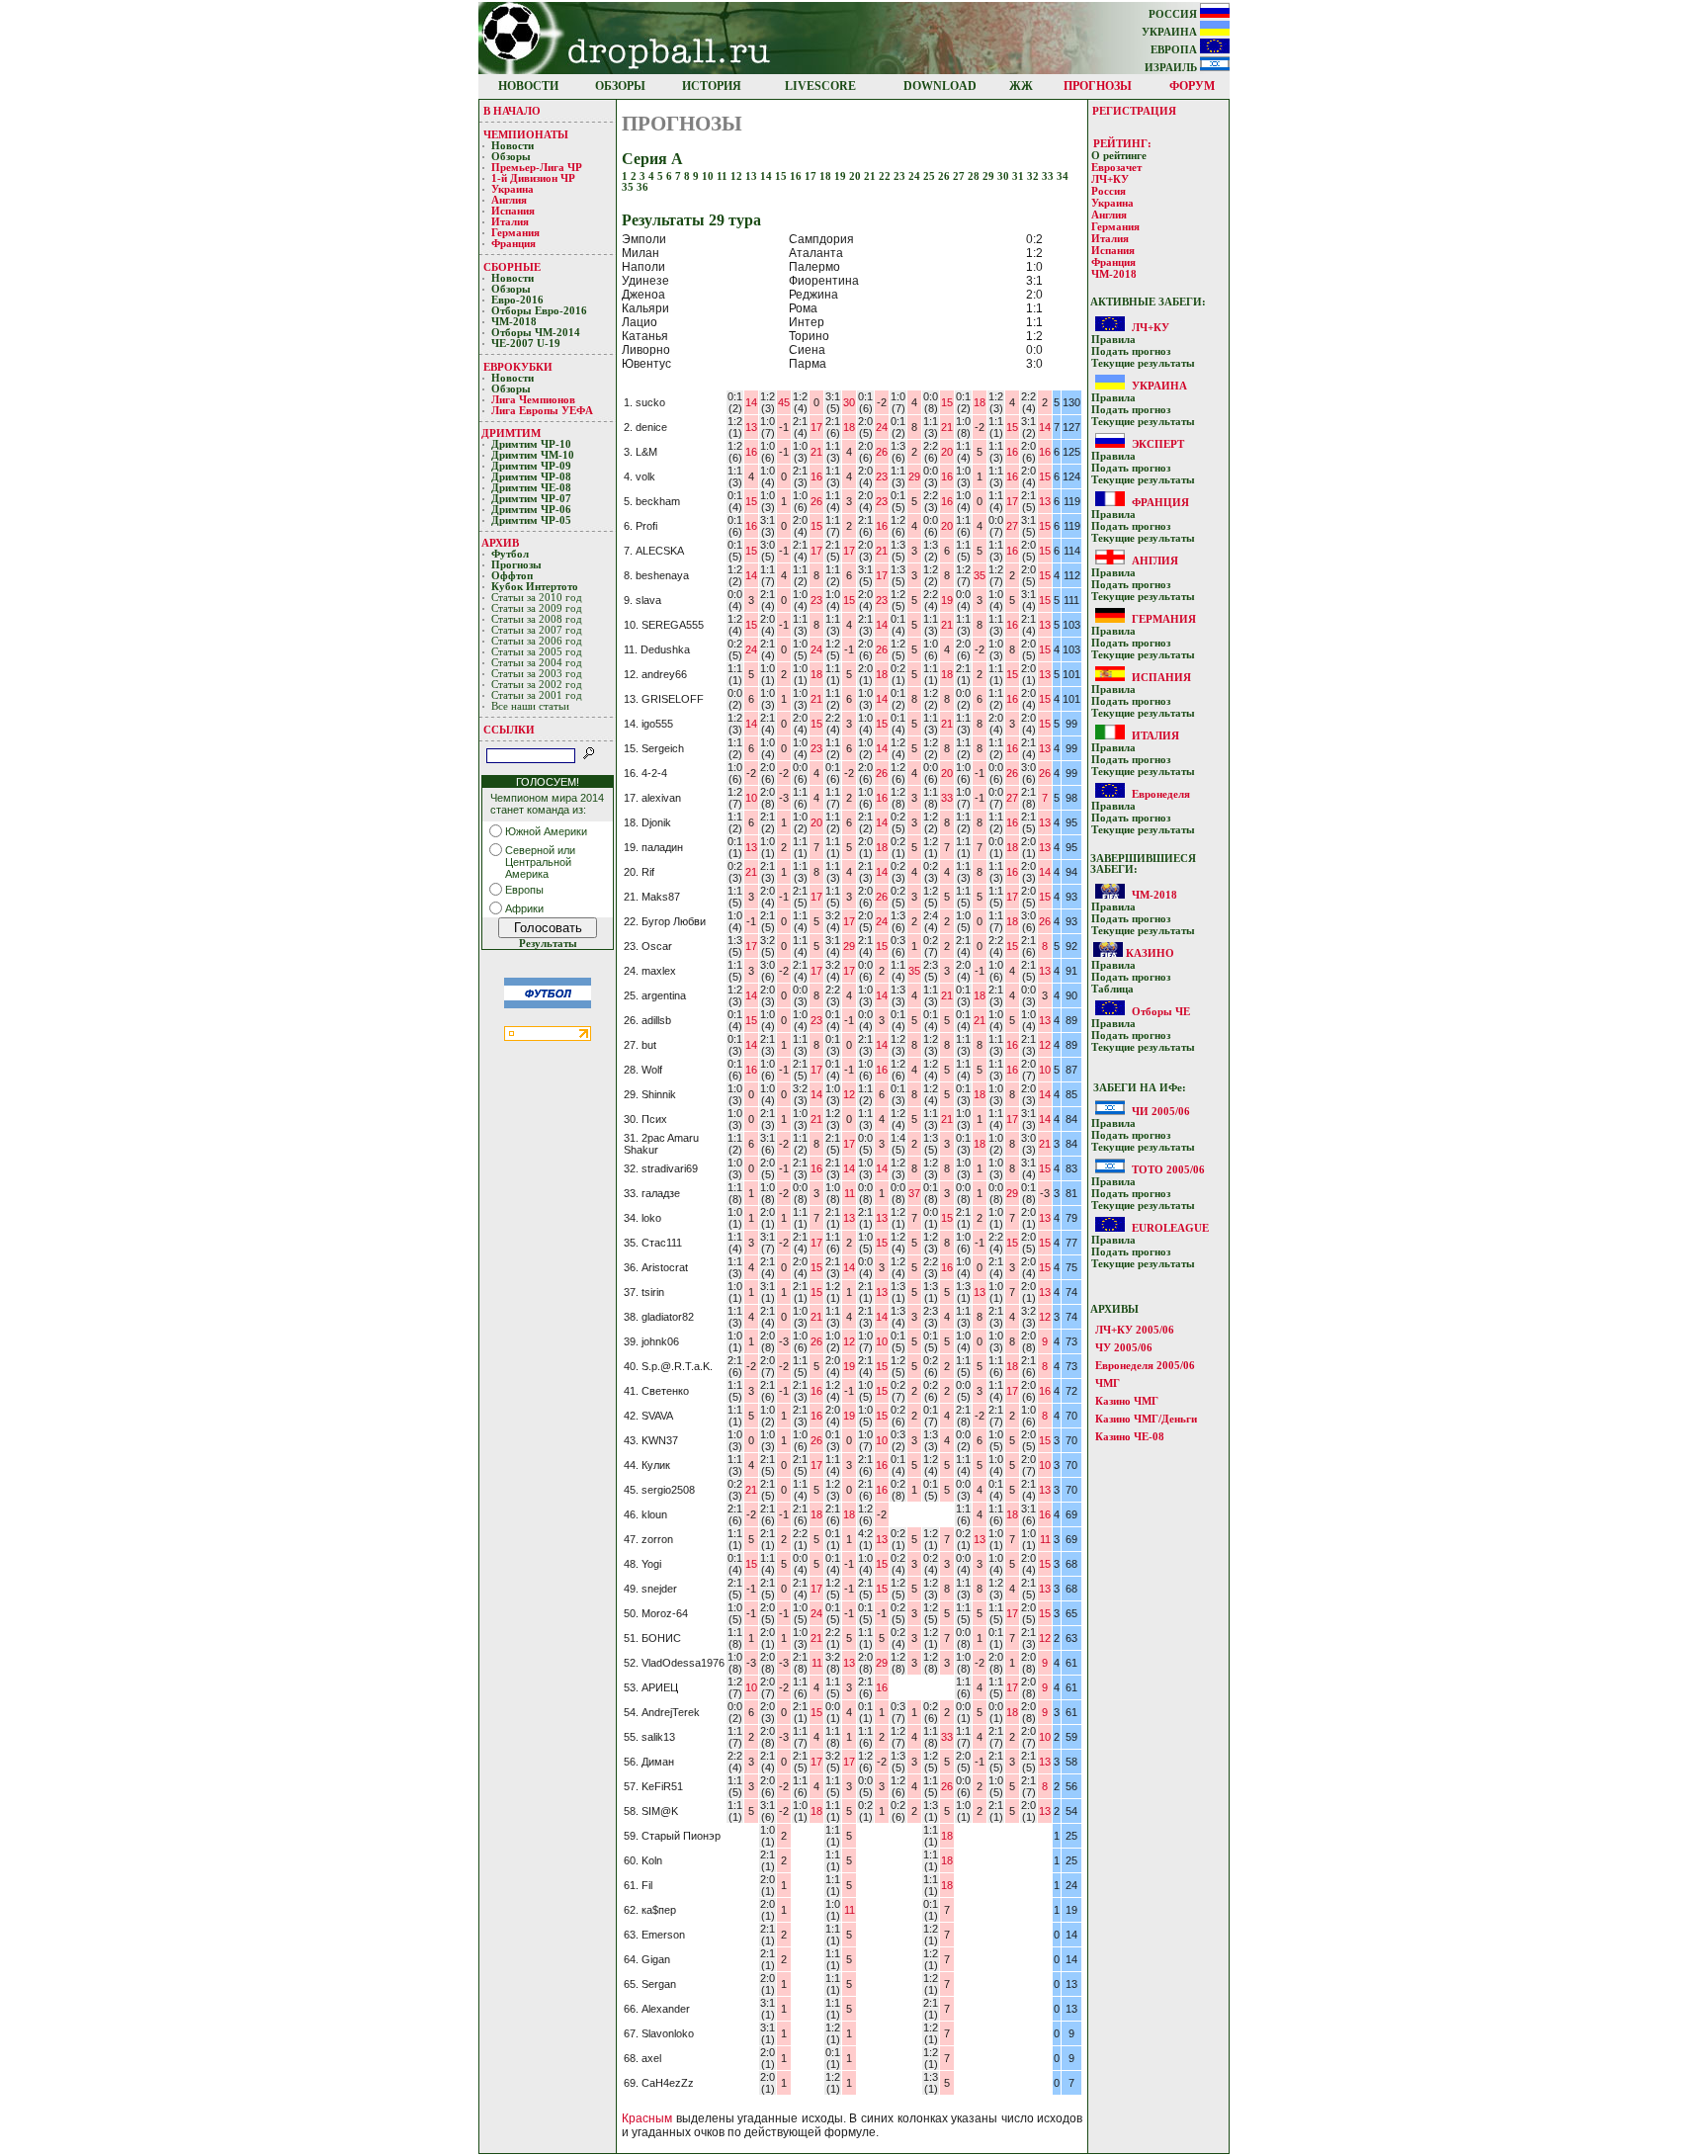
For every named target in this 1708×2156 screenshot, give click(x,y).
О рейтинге (1119, 156)
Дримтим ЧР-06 (531, 510)
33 (1049, 176)
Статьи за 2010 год (537, 598)
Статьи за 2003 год (537, 674)
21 (871, 176)
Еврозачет (1116, 168)
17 (812, 176)
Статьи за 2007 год (537, 630)
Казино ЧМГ (1127, 1401)
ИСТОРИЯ (712, 86)
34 (1063, 176)
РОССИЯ (1174, 14)
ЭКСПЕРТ (1158, 444)
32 (1034, 176)
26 (945, 176)
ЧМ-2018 (514, 322)
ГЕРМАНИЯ (1164, 619)
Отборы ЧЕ (1161, 1011)
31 (1020, 176)
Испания (513, 211)
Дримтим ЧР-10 (531, 444)
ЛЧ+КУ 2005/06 (1135, 1330)
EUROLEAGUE (1170, 1228)
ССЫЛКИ (509, 730)
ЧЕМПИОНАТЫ (526, 134)
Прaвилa (1113, 340)
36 (642, 187)
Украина (512, 189)
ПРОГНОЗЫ (1098, 86)
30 (1005, 176)
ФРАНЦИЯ (1160, 502)
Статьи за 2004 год (537, 663)
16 (797, 176)
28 (975, 176)
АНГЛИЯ (1155, 561)
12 (738, 176)
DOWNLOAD (940, 86)
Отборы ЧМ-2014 (536, 333)
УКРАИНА (1171, 32)
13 (753, 176)
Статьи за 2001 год (537, 695)
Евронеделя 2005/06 (1145, 1365)
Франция (513, 244)
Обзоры (511, 157)
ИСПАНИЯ (1161, 677)
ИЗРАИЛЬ (1172, 68)
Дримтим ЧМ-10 (533, 455)
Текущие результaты (1143, 363)
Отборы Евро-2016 (539, 311)
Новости (512, 146)
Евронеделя (1161, 794)
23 (901, 176)
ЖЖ (1021, 86)
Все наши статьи (530, 706)
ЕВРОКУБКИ (518, 367)
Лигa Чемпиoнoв (535, 400)
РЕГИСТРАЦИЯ (1134, 111)
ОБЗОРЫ (620, 86)
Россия (1109, 191)
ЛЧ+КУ (1110, 179)
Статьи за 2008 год (537, 619)
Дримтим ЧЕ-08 (531, 488)
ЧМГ (1108, 1383)
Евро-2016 (517, 300)
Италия (510, 222)
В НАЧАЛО (512, 111)
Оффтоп (512, 576)
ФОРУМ (1192, 86)
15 (782, 176)
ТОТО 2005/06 (1168, 1169)
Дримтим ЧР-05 (531, 520)
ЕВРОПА (1175, 50)
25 (931, 176)
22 (886, 176)
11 (724, 176)
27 (960, 176)
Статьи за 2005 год (537, 652)
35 (629, 187)
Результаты (548, 944)
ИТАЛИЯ (1155, 735)
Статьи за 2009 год (537, 608)
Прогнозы (516, 565)
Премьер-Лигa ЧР (538, 168)
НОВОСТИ (528, 86)
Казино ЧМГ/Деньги (1146, 1419)
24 (916, 176)
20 (856, 176)
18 (827, 176)
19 (842, 176)
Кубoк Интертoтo (536, 587)
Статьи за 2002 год (537, 685)
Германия (515, 233)
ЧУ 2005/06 (1124, 1347)
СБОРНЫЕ (512, 267)
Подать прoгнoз (1131, 351)
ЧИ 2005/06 (1161, 1111)
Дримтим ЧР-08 (531, 477)
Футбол (510, 554)
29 (990, 176)
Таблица (1112, 989)
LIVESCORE (820, 86)
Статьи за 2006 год (537, 641)
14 (768, 176)
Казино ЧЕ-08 (1130, 1436)
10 (709, 176)
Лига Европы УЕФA (544, 411)
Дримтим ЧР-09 (531, 466)
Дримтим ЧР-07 (531, 499)
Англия (509, 200)
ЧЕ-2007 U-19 (526, 344)
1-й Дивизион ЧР (535, 178)
